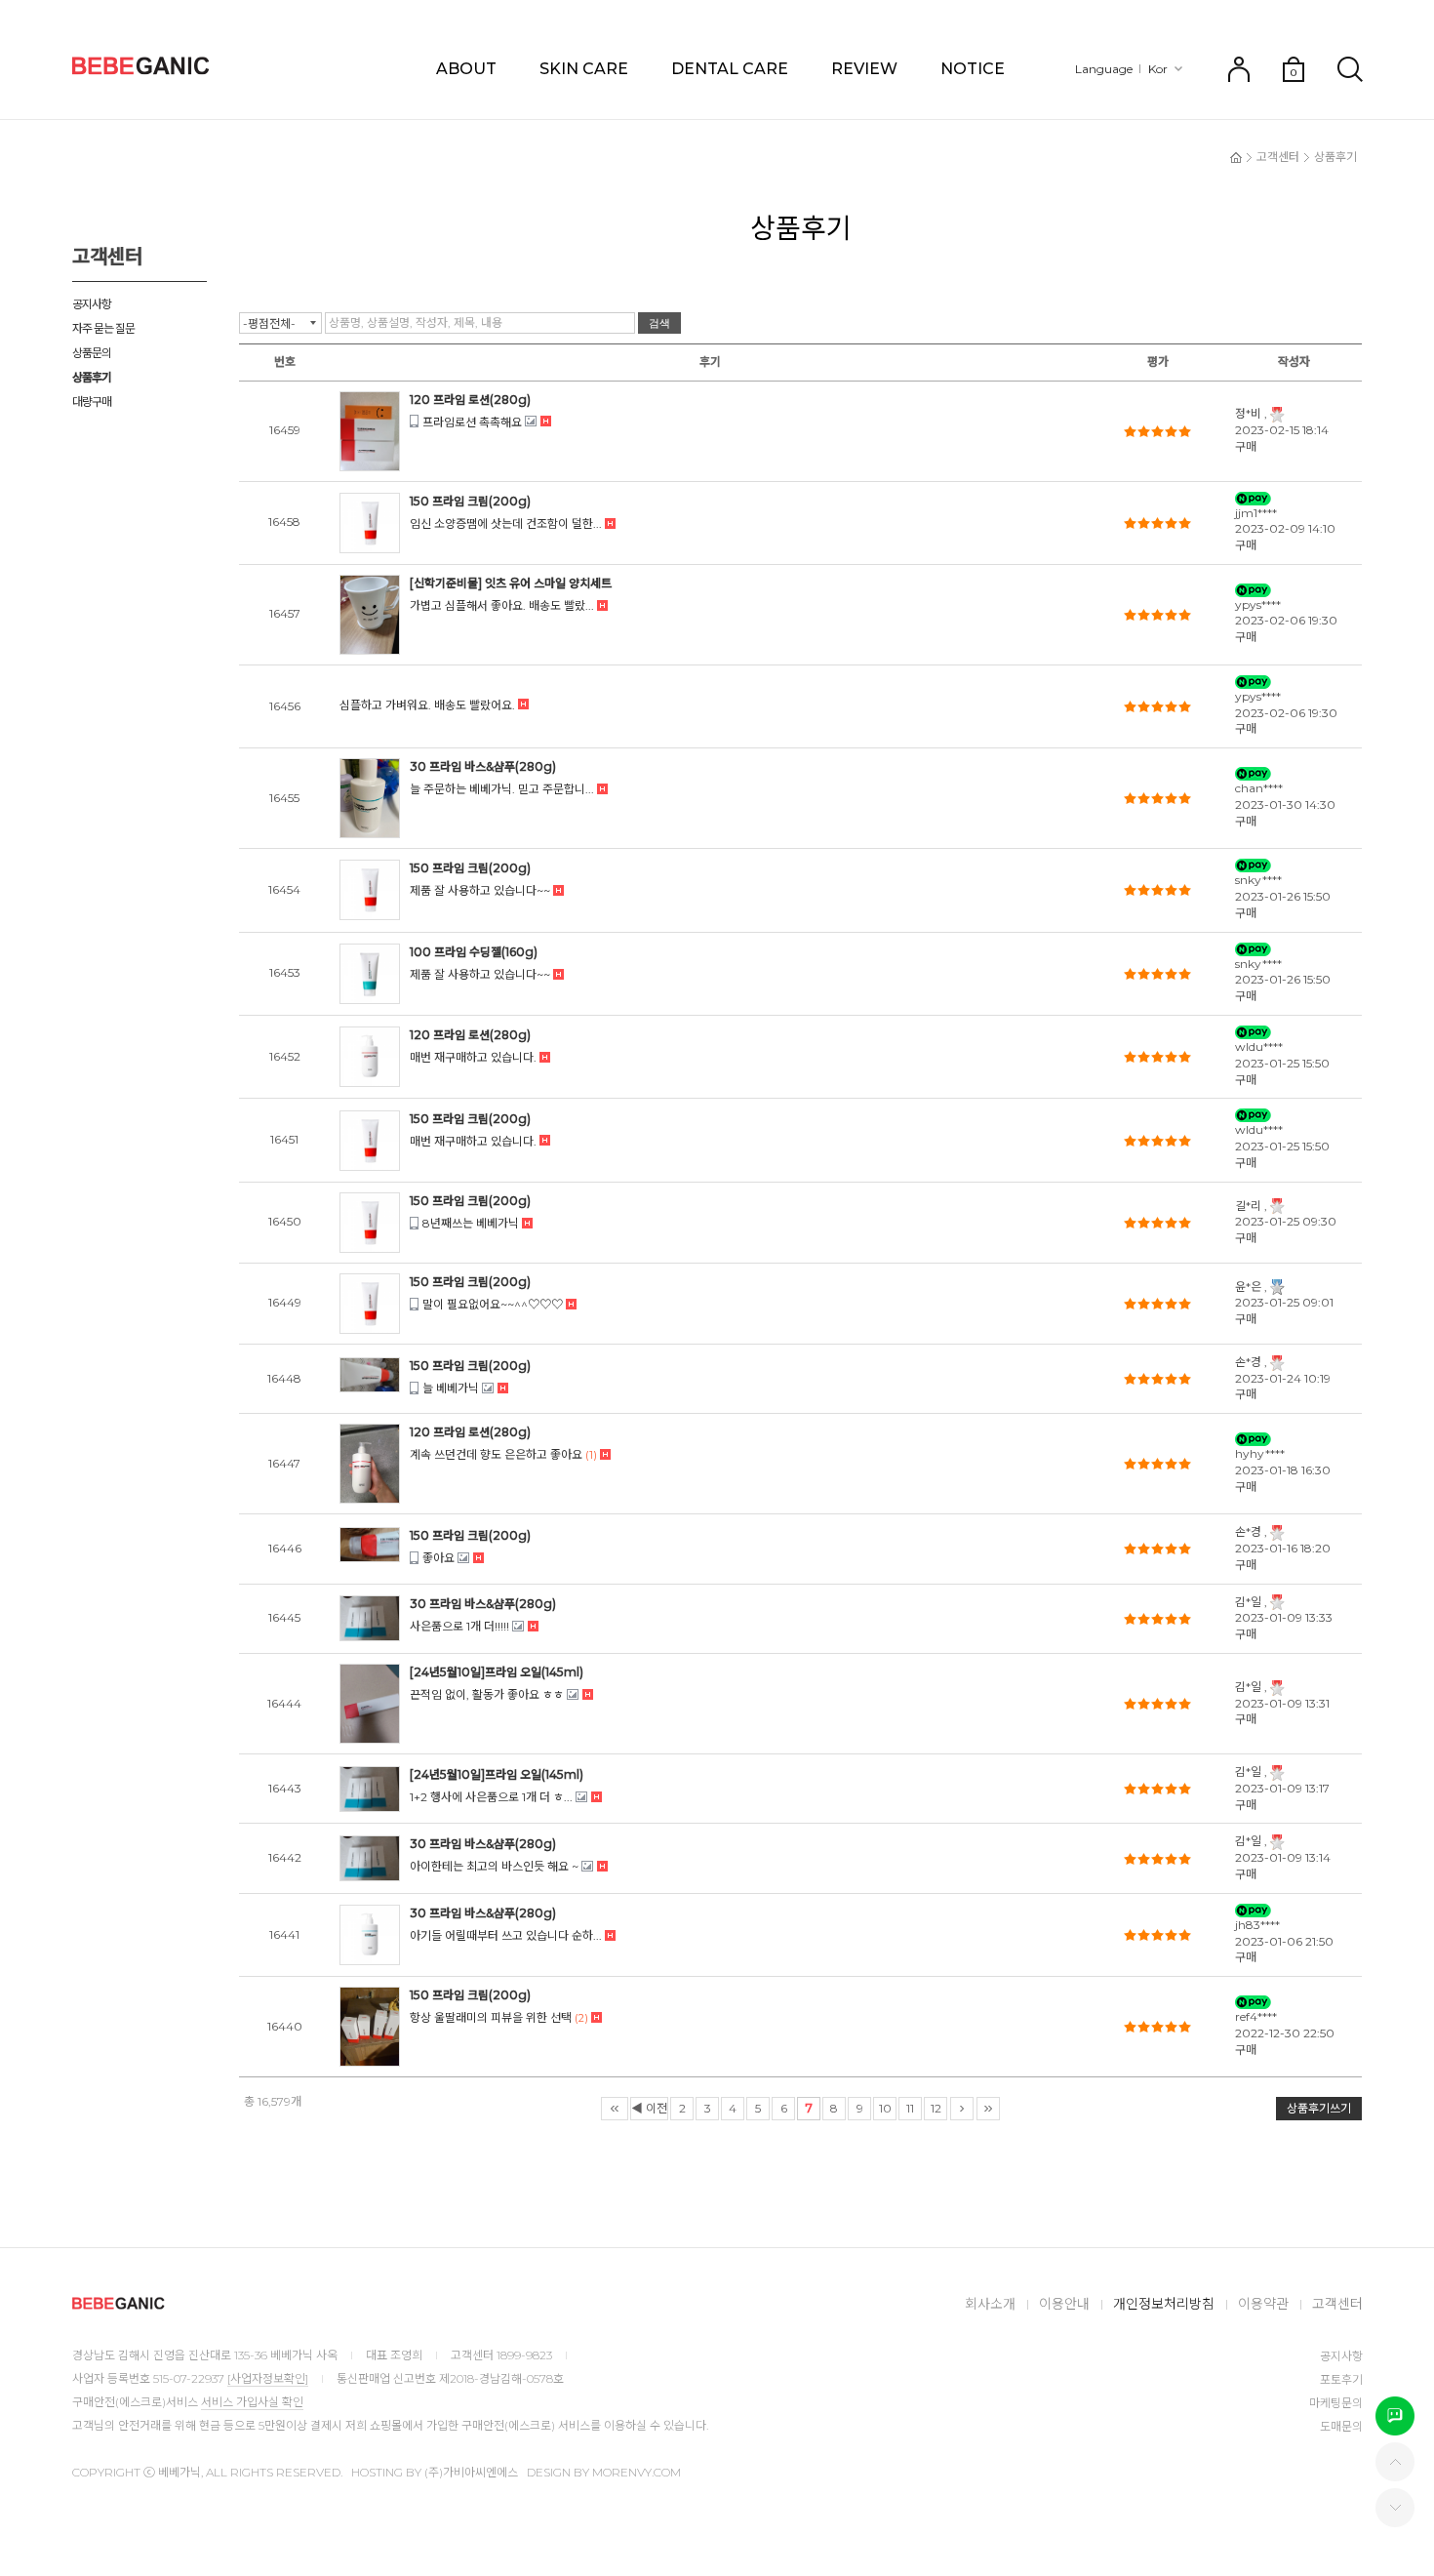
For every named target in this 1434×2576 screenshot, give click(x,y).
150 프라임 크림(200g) (470, 501)
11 (910, 2108)
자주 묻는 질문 (103, 328)
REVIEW (864, 69)
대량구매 (92, 402)
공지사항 (92, 304)
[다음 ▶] (962, 2109)
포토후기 (1341, 2379)
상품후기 (92, 377)
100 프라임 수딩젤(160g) (474, 952)
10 (885, 2108)
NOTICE (973, 69)
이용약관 (1263, 2304)
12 (936, 2108)
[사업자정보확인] (268, 2378)
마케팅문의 (1336, 2403)
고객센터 (1278, 157)
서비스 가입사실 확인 (252, 2402)
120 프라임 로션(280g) (470, 400)
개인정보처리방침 (1164, 2304)
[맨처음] (615, 2109)
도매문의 (1341, 2426)
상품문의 (92, 353)
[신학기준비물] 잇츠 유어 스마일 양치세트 (511, 583)
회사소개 (990, 2304)
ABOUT (466, 69)
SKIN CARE (584, 69)
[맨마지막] (988, 2109)
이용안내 (1064, 2304)
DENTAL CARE (730, 69)
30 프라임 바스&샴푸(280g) (483, 766)
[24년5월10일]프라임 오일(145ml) (497, 1672)
